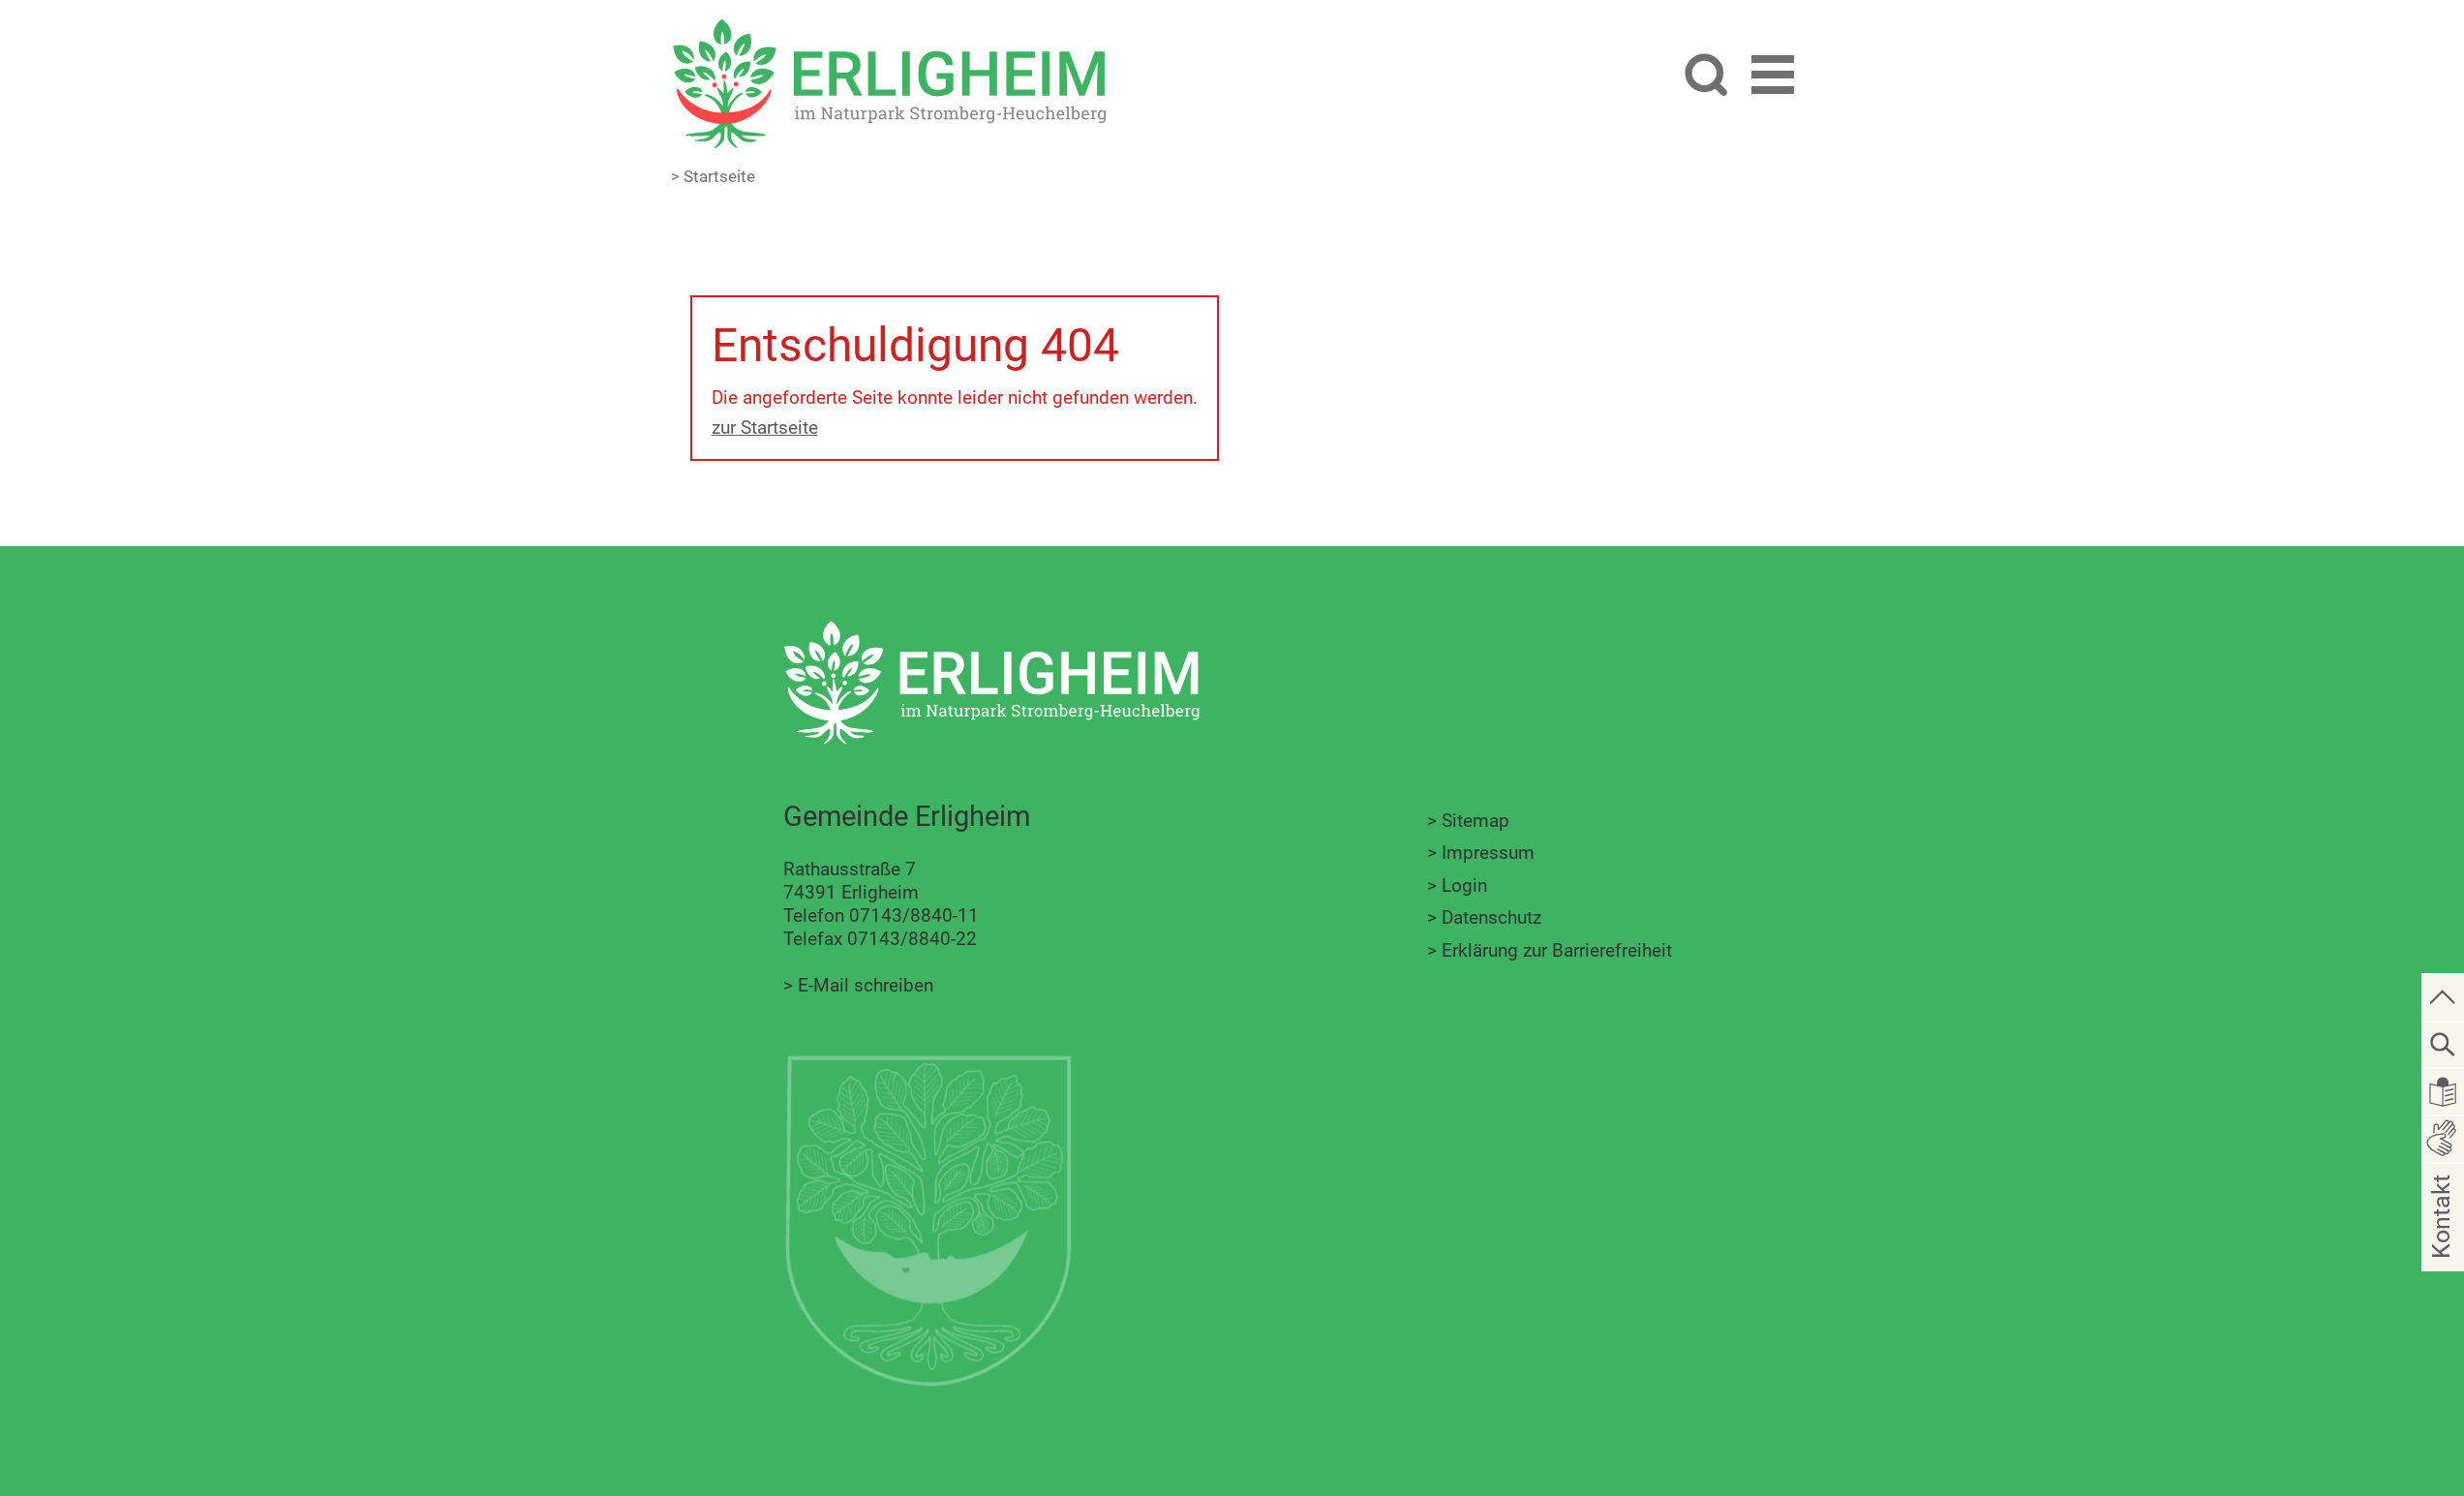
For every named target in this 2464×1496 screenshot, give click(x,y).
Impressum (1488, 853)
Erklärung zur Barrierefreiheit (1557, 950)
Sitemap (1475, 821)
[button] (1773, 78)
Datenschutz (1491, 917)
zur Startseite (765, 427)
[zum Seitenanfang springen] (2444, 996)
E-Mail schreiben (866, 985)
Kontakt (2441, 1248)
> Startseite (713, 176)
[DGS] (2444, 1137)
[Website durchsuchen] (1705, 77)
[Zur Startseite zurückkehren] (889, 30)
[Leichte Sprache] (2444, 1091)
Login (1464, 885)
